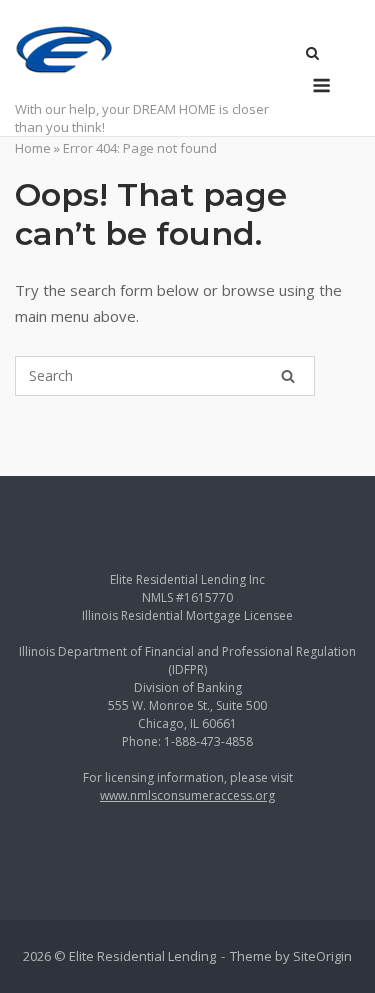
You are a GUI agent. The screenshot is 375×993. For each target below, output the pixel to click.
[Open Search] (312, 55)
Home (33, 148)
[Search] (288, 376)
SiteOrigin (322, 956)
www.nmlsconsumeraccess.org (187, 795)
